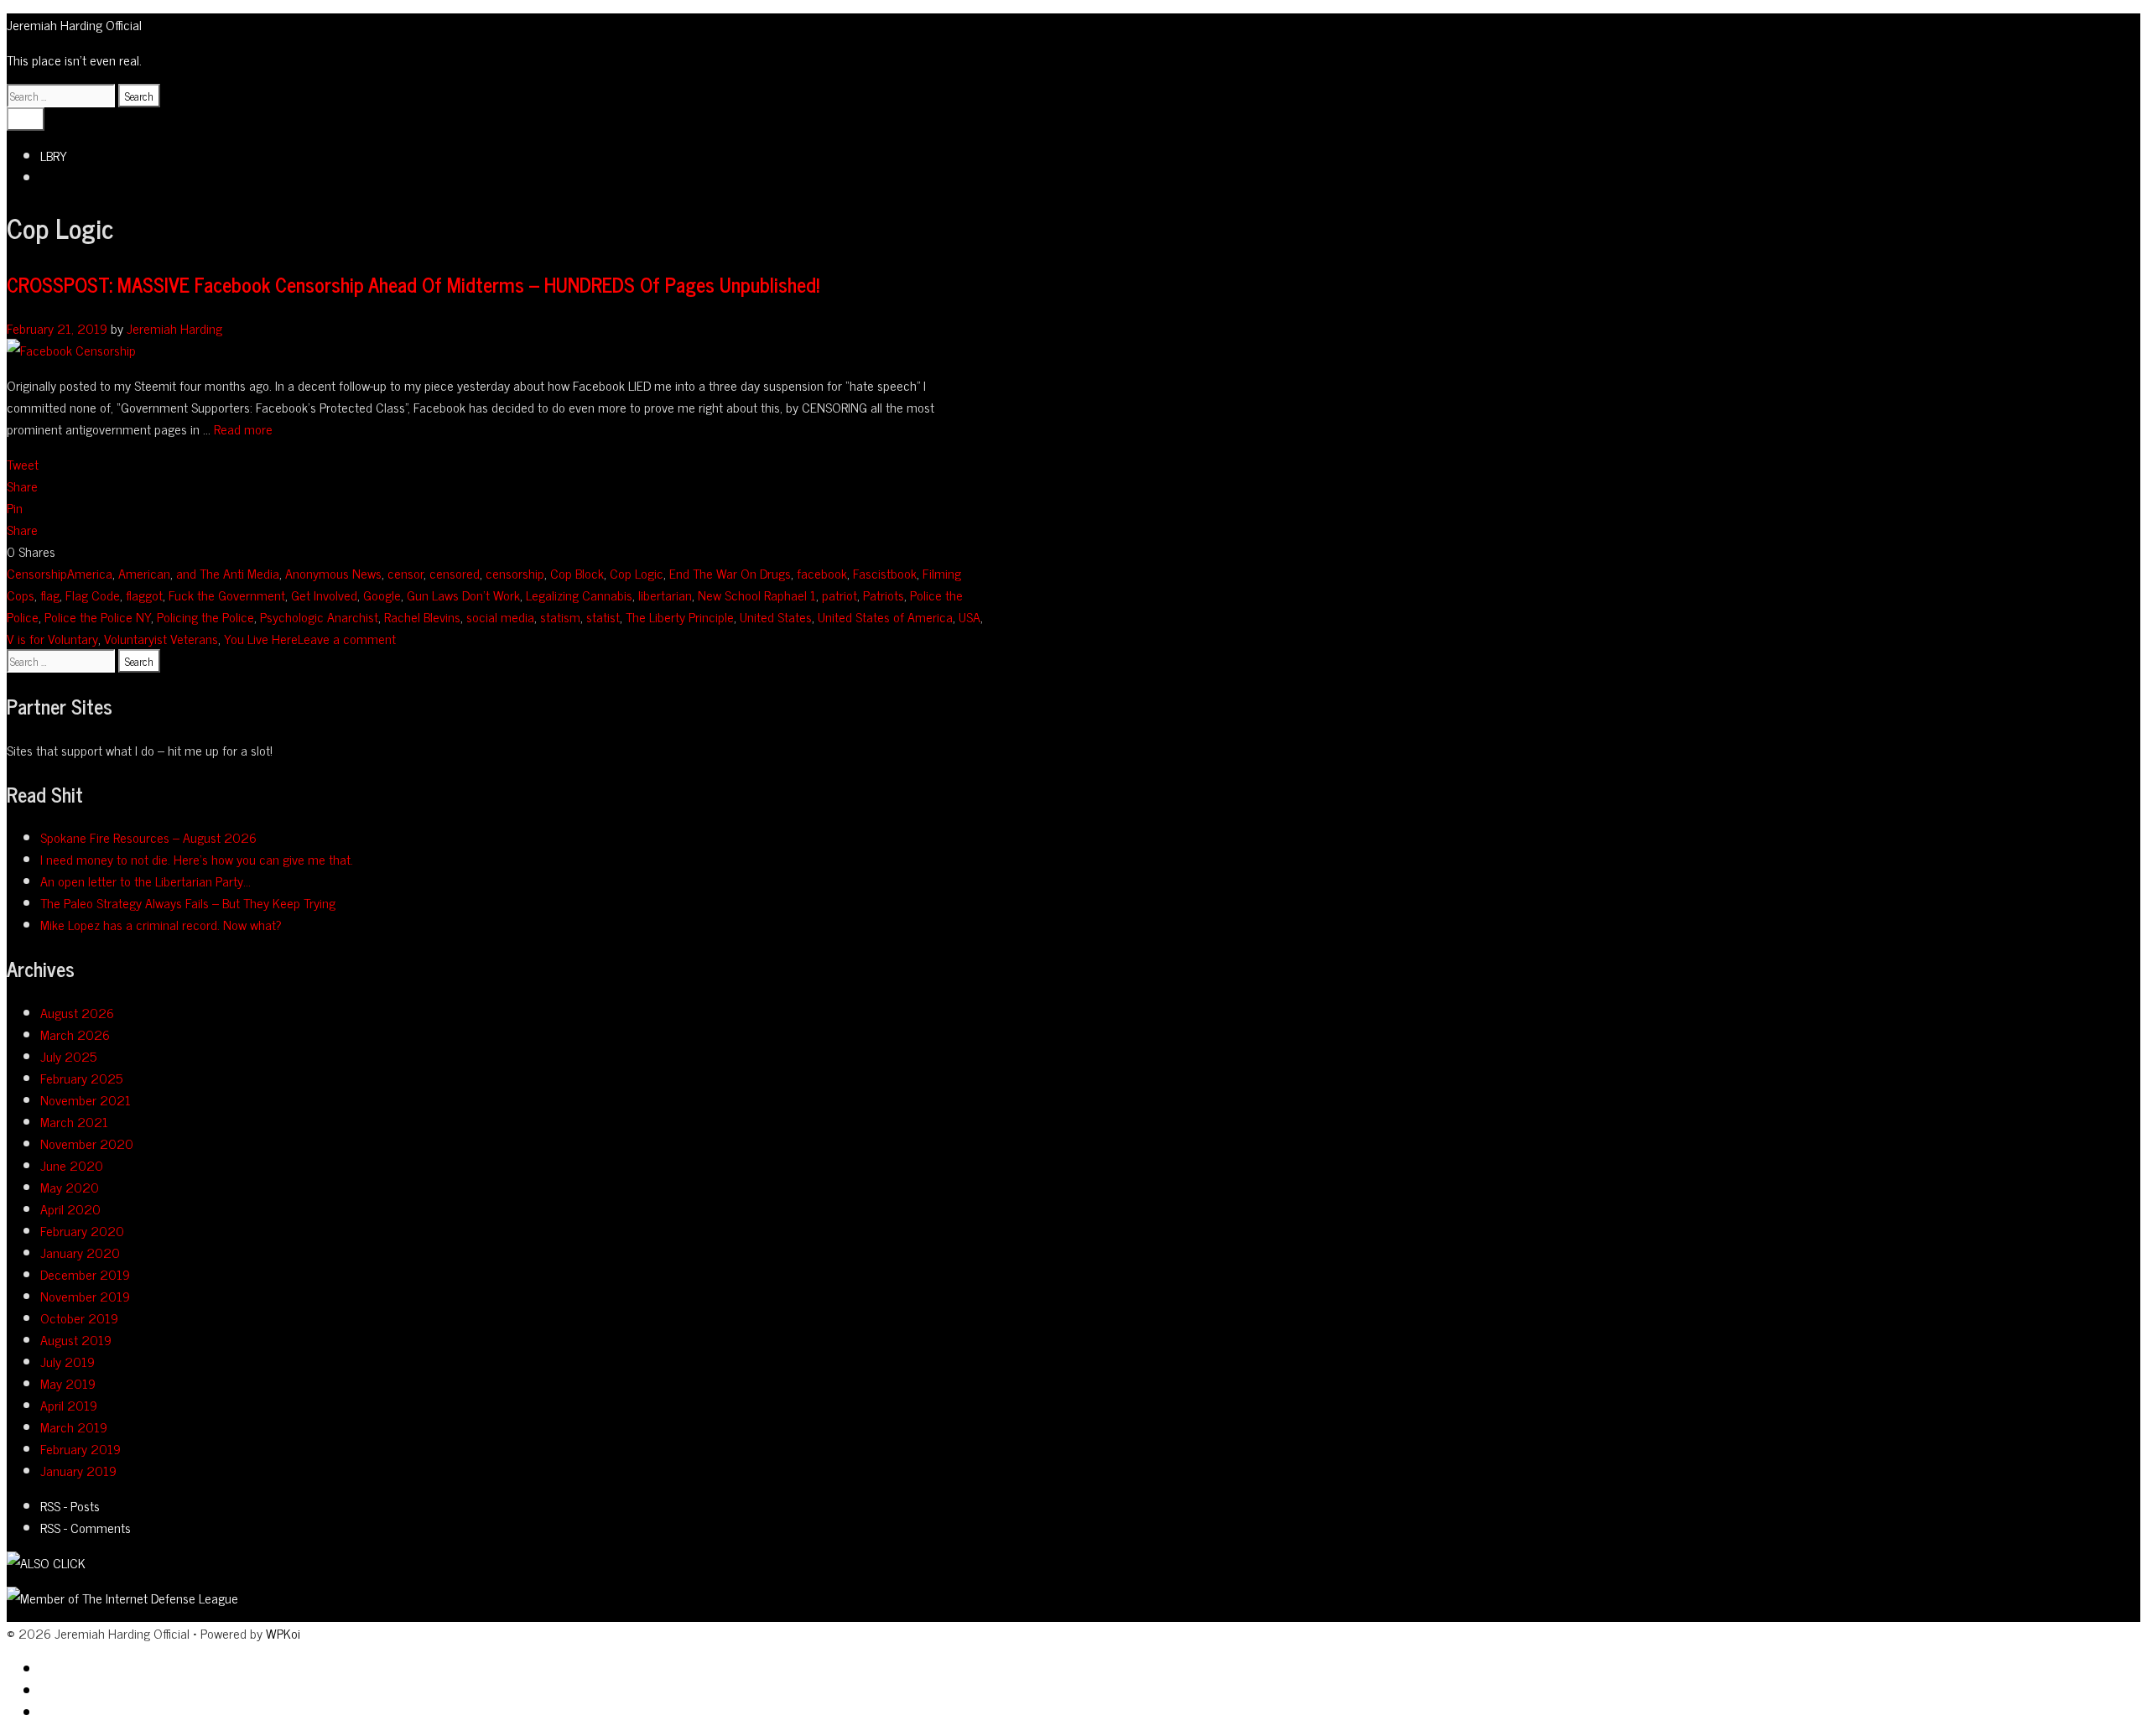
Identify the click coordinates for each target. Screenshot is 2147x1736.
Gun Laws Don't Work (463, 595)
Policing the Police (205, 616)
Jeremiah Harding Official (74, 24)
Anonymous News (333, 573)
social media (500, 616)
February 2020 (82, 1230)
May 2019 (68, 1383)
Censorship (37, 573)
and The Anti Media (228, 573)
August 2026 (77, 1012)
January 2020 (80, 1252)
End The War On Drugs (730, 573)
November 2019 (85, 1296)
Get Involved (324, 595)
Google (382, 595)
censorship (515, 573)
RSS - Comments (86, 1527)
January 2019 (78, 1470)
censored (455, 573)
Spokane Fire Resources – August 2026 (148, 837)
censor (405, 573)
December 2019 (85, 1274)
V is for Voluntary (52, 638)
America (90, 573)
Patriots (884, 595)
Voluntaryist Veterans (161, 638)
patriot (840, 595)
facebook (822, 573)
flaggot (144, 595)
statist (603, 616)
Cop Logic (637, 573)
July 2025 (68, 1056)
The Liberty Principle (680, 616)
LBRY (54, 155)
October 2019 (79, 1318)
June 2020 (72, 1165)
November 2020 (87, 1143)
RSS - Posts (70, 1505)
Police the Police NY (98, 616)
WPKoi (283, 1633)
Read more (243, 429)
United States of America (885, 616)
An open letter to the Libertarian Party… (146, 881)
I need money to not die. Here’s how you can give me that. (197, 859)
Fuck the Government (227, 595)
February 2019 (81, 1448)
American (144, 573)
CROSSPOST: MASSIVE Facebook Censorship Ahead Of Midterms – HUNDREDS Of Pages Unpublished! (413, 284)
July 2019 (68, 1361)
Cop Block (577, 573)
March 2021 (74, 1121)
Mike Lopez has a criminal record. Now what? (161, 924)
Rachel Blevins (422, 616)
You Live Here (261, 638)
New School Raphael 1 (757, 595)
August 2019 (76, 1339)
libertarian (665, 595)
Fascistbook (885, 573)
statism (560, 616)
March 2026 (75, 1034)
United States (776, 616)
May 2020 (70, 1187)
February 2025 (81, 1078)
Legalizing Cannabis (579, 595)
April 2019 (69, 1405)
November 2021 (86, 1099)
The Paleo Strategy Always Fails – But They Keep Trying (188, 902)
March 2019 (74, 1427)
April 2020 (70, 1208)
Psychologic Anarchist (319, 616)
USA (970, 616)
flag (50, 595)
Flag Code (93, 595)
